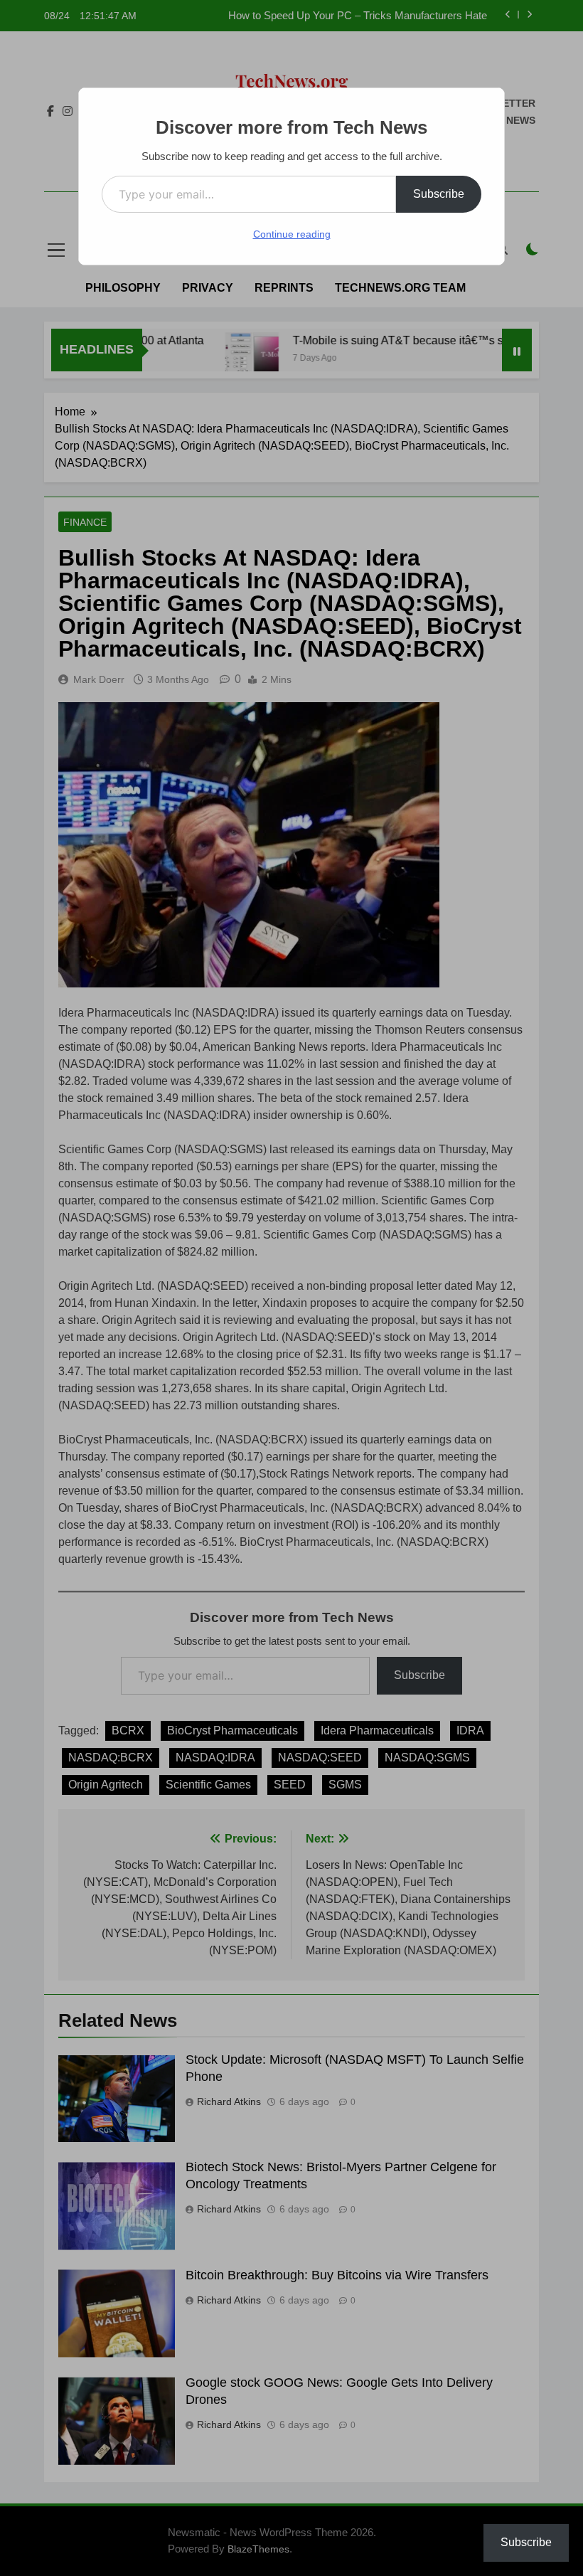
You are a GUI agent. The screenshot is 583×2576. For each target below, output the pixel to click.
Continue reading (292, 234)
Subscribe (439, 194)
